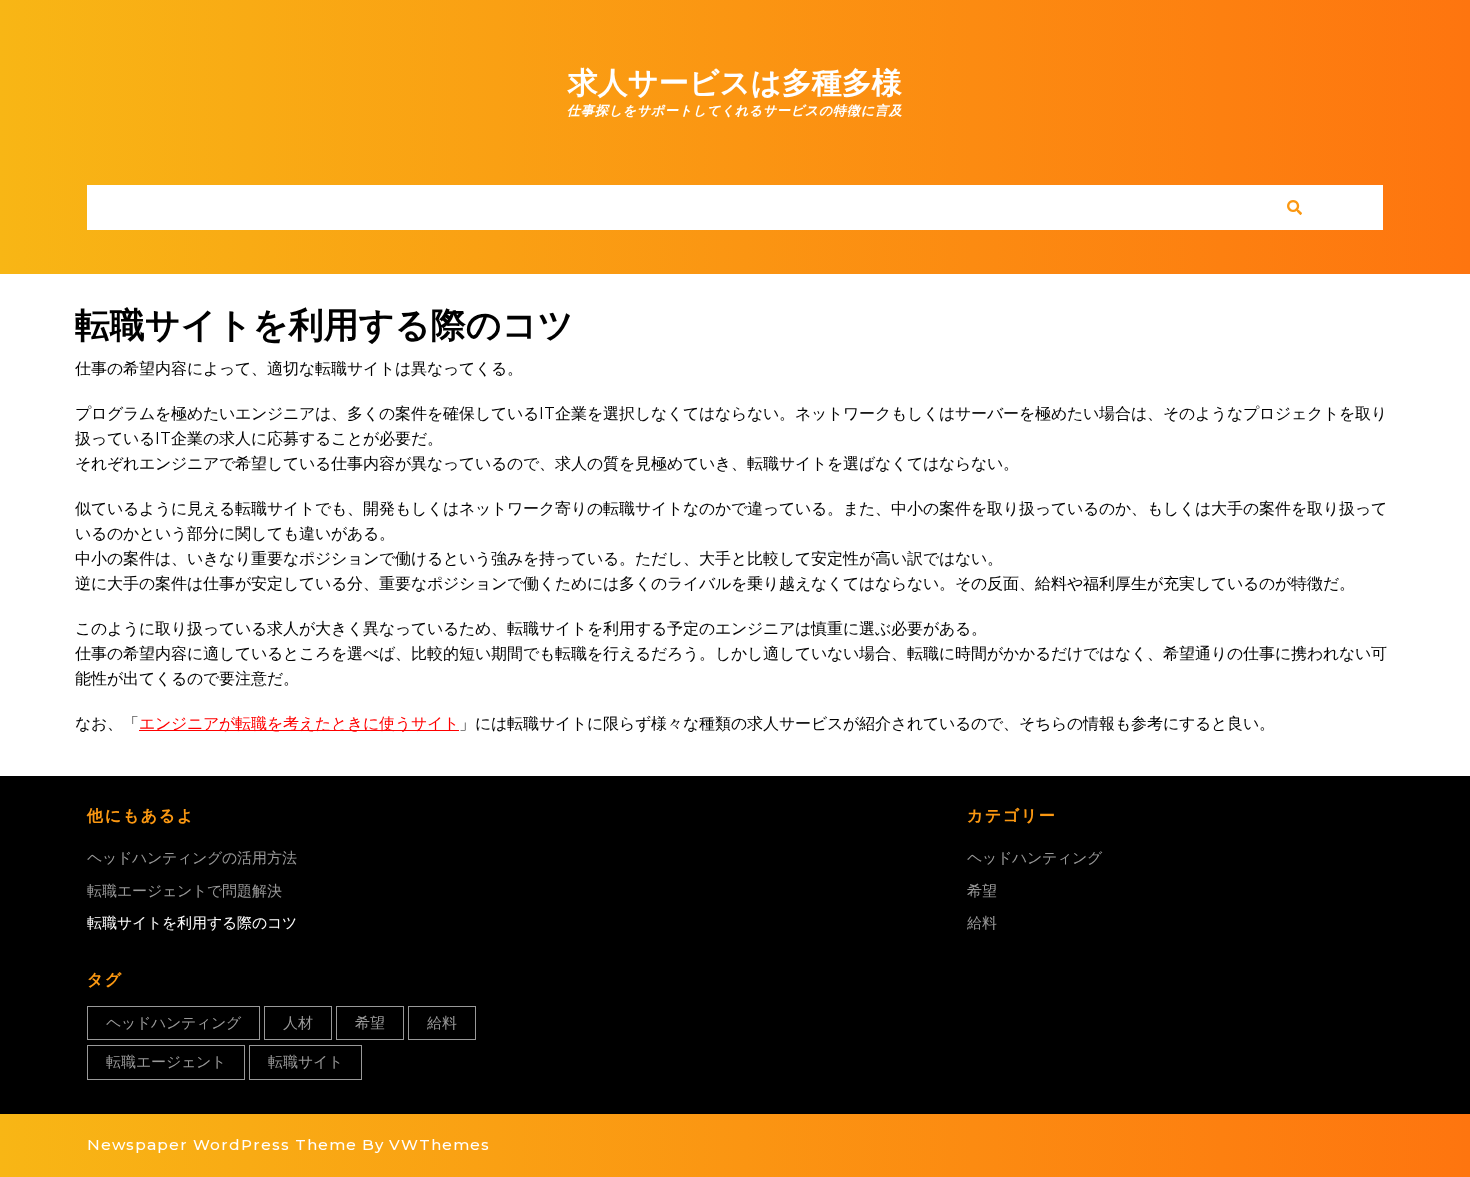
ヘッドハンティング (173, 1022)
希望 (370, 1022)
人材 (298, 1022)
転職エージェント (166, 1061)
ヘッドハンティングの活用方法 (192, 857)
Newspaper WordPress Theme (222, 1144)
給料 (442, 1022)
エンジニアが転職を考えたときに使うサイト (299, 723)
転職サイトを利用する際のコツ (192, 922)
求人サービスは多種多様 (735, 82)
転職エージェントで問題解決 (184, 890)
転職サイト (305, 1061)
